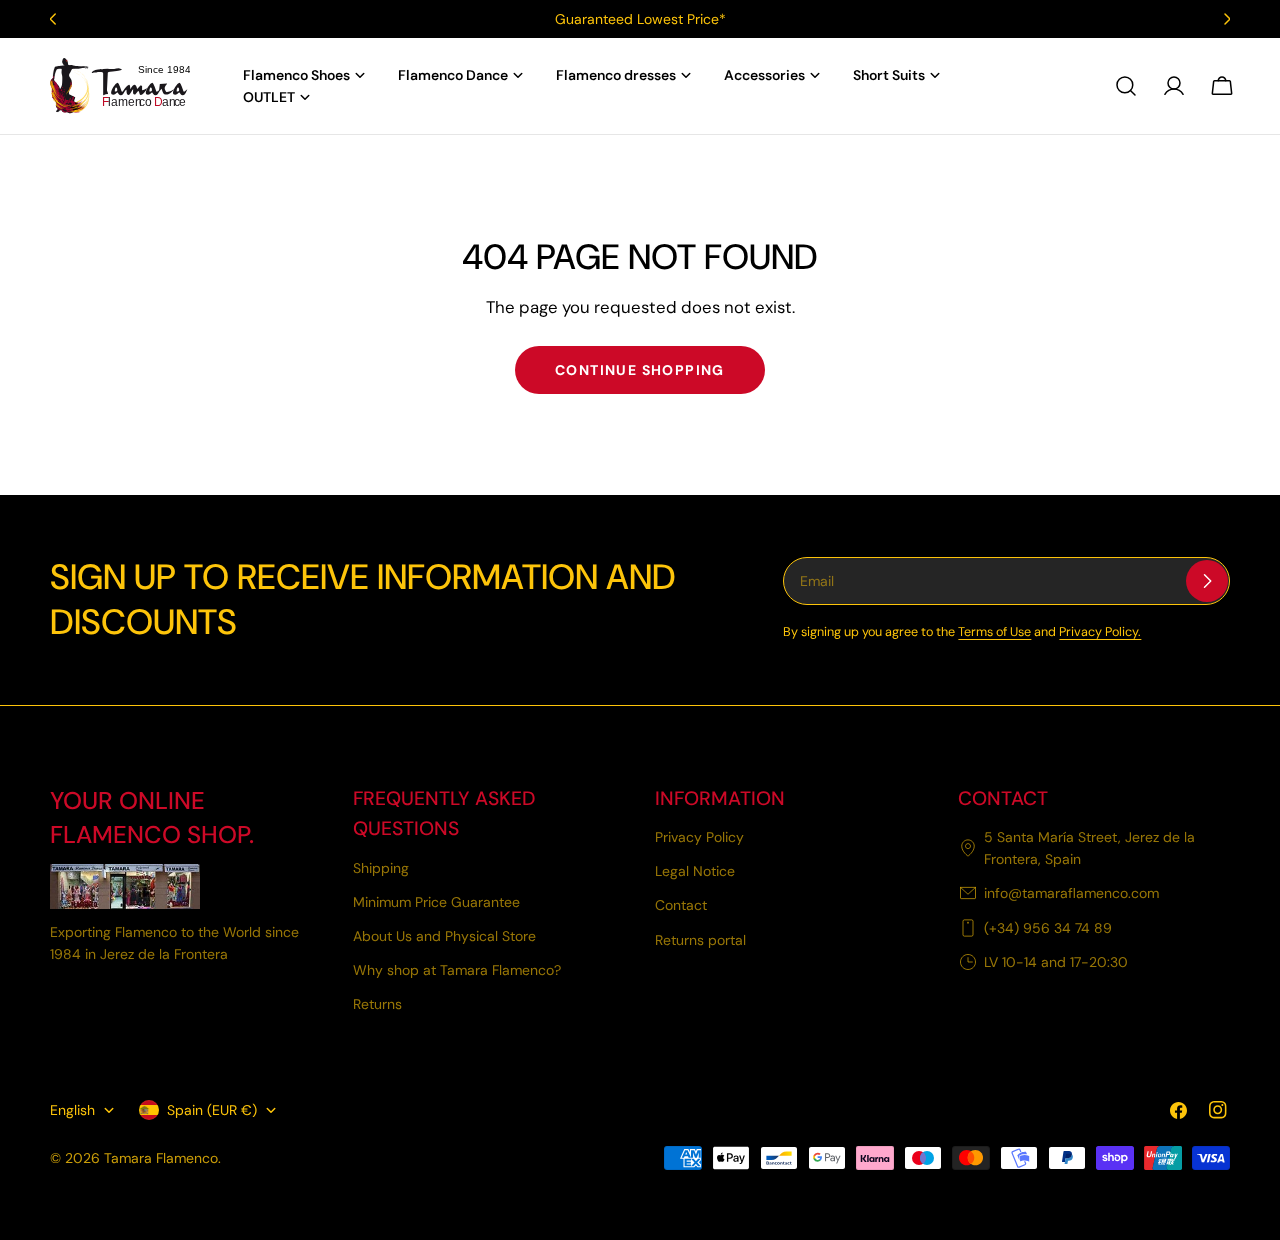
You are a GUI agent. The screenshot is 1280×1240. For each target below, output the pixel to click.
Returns (377, 1004)
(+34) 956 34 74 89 (1048, 928)
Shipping (381, 868)
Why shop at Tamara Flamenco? (457, 970)
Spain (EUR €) (212, 1110)
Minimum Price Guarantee (436, 902)
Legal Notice (695, 871)
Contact (681, 905)
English (72, 1110)
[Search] (1126, 86)
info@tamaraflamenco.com (1071, 893)
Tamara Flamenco (161, 1158)
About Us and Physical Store (444, 936)
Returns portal (700, 940)
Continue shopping (640, 370)
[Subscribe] (1207, 581)
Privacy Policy (699, 837)
